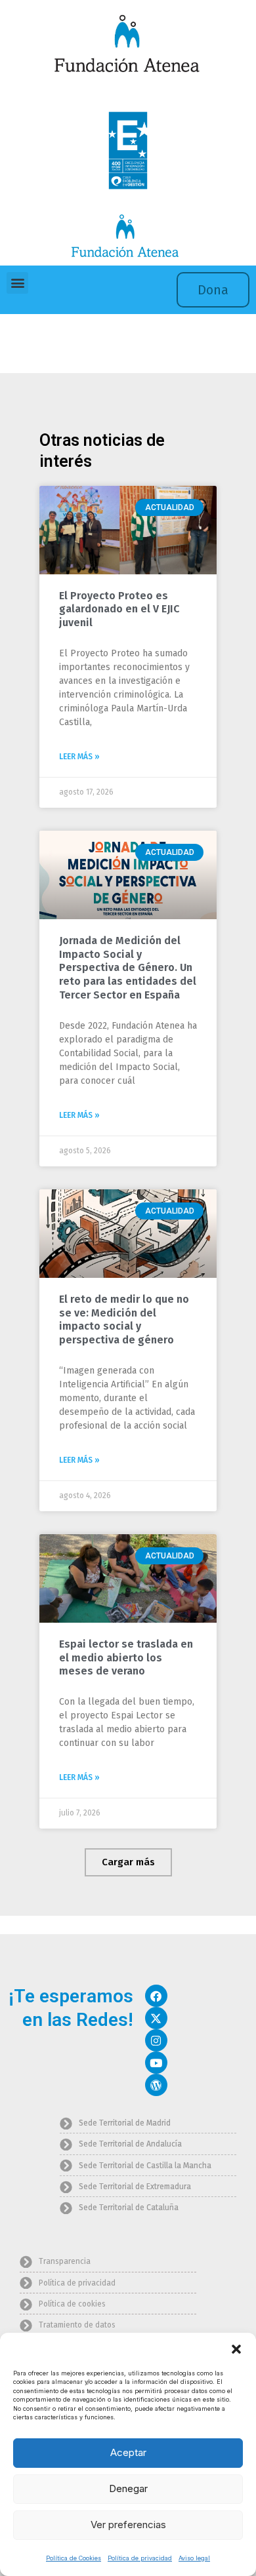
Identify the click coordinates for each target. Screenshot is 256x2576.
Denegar (128, 2488)
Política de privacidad (140, 2558)
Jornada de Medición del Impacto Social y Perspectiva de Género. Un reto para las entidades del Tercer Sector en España (128, 968)
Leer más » (79, 757)
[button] (236, 2349)
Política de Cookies (74, 2558)
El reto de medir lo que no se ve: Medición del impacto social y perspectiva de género (124, 1319)
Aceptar (128, 2452)
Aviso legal (194, 2558)
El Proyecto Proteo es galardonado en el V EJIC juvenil (119, 609)
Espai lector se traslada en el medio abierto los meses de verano (126, 1658)
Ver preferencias (128, 2525)
